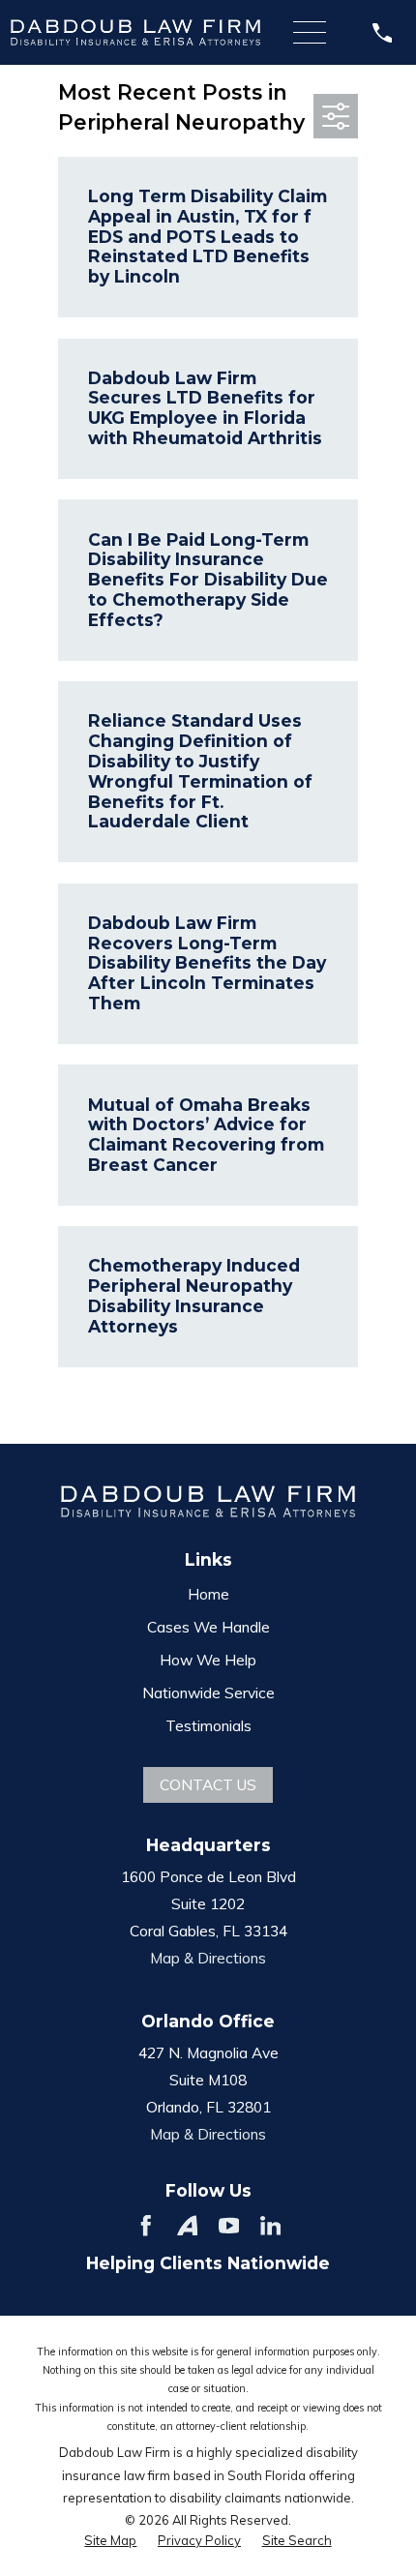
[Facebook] (146, 2226)
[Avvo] (188, 2226)
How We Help (208, 1660)
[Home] (135, 33)
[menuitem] (110, 2540)
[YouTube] (229, 2226)
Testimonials (208, 1725)
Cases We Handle (208, 1627)
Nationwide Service (208, 1692)
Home (208, 1594)
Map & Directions (208, 1958)
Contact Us (208, 1784)
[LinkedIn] (271, 2226)
